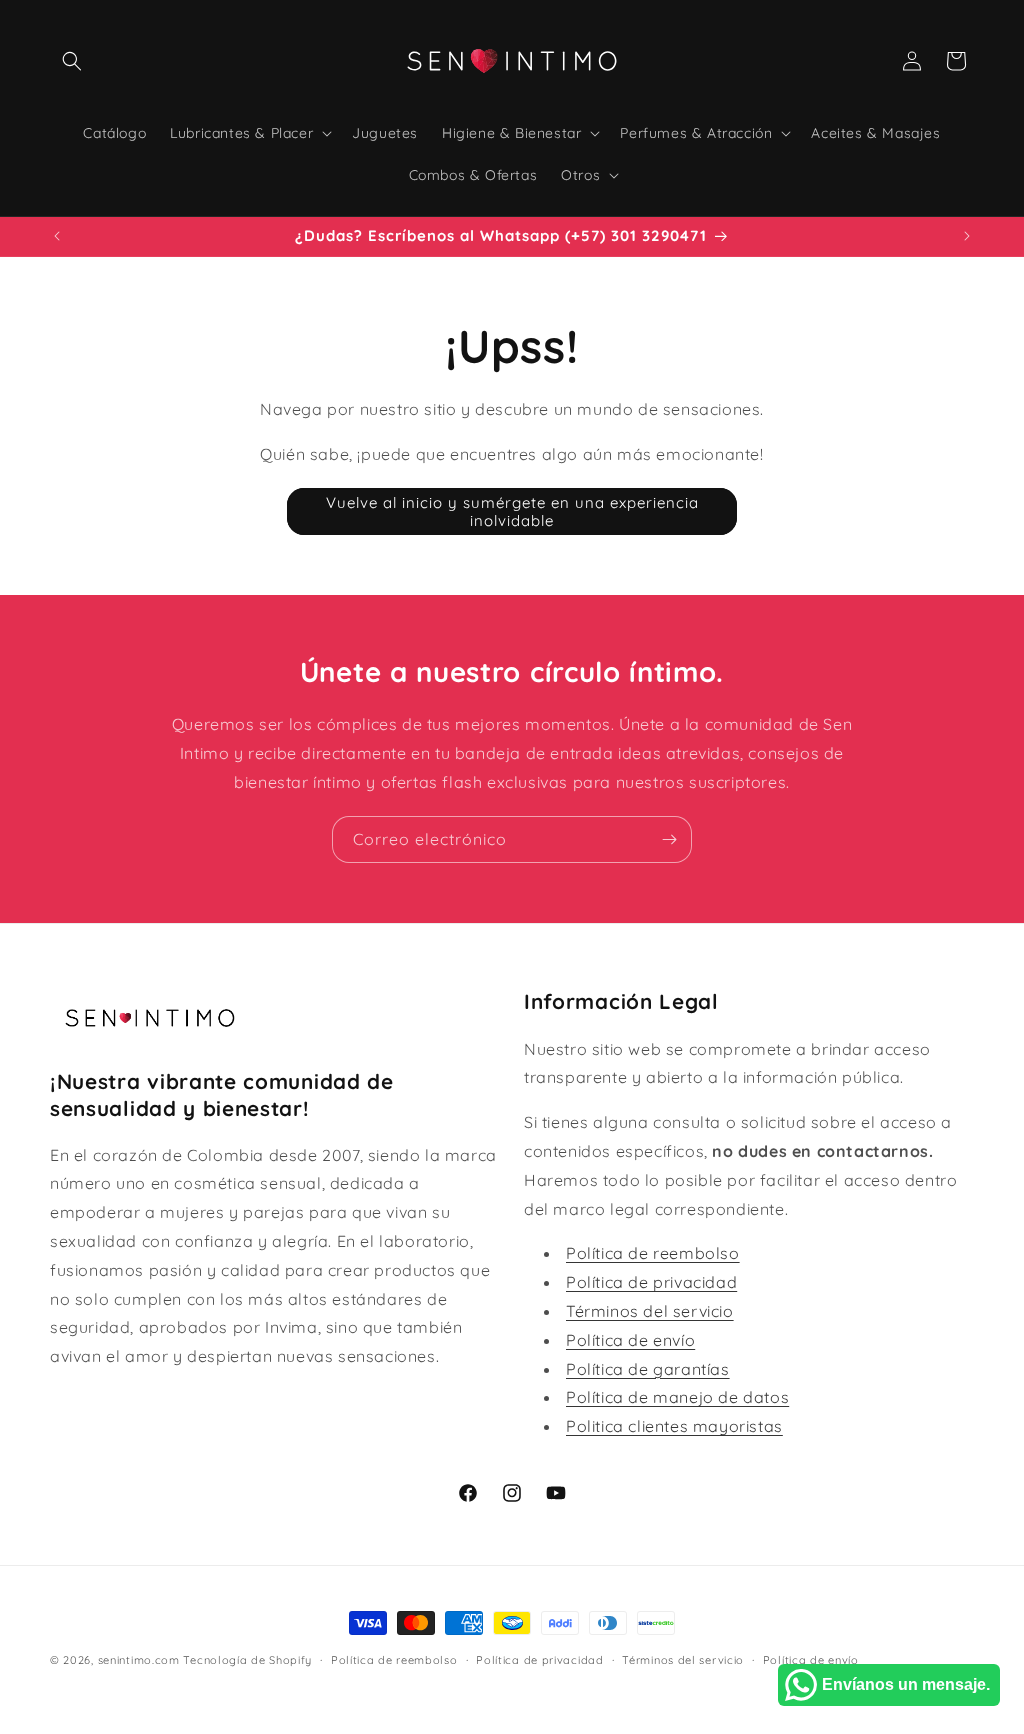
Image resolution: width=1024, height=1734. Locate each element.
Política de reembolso (653, 1253)
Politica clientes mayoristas (674, 1426)
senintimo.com (139, 1660)
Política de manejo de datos (677, 1397)
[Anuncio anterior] (57, 236)
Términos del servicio (650, 1311)
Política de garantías (648, 1369)
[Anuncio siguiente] (967, 236)
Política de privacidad (651, 1282)
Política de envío (630, 1340)
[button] (72, 61)
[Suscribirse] (669, 839)
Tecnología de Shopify (247, 1660)
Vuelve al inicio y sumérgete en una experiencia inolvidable (512, 511)
